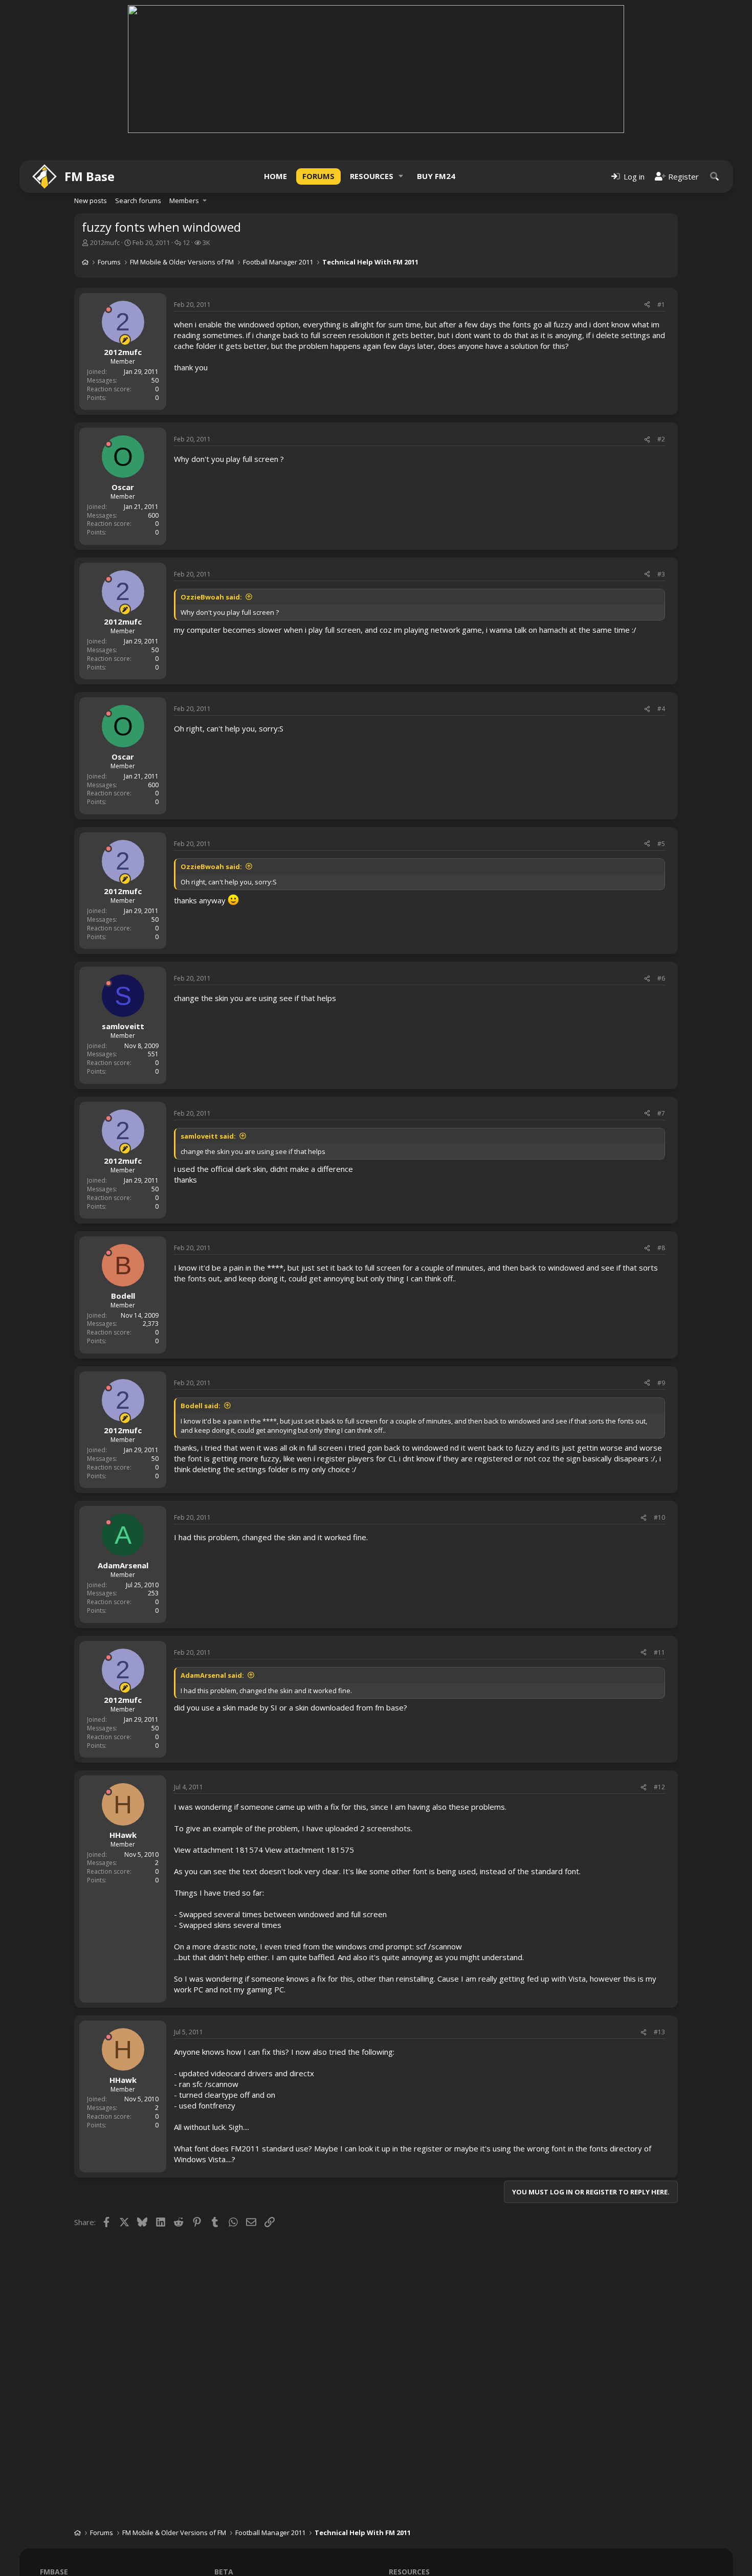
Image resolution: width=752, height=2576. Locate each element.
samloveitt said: (208, 1136)
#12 (659, 1787)
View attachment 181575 (309, 1850)
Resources (372, 176)
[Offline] (108, 309)
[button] (401, 176)
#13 (659, 2032)
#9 (661, 1383)
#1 (661, 305)
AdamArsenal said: (212, 1675)
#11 (659, 1652)
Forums (318, 176)
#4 (661, 709)
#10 (659, 1517)
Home (275, 176)
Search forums (138, 201)
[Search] (715, 176)
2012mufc (105, 242)
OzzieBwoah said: (211, 597)
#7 (661, 1113)
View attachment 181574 (218, 1850)
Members (184, 201)
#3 (661, 574)
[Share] (647, 305)
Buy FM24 (436, 176)
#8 (661, 1248)
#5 (661, 844)
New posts (91, 201)
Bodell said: (201, 1406)
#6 (661, 978)
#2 (661, 439)
